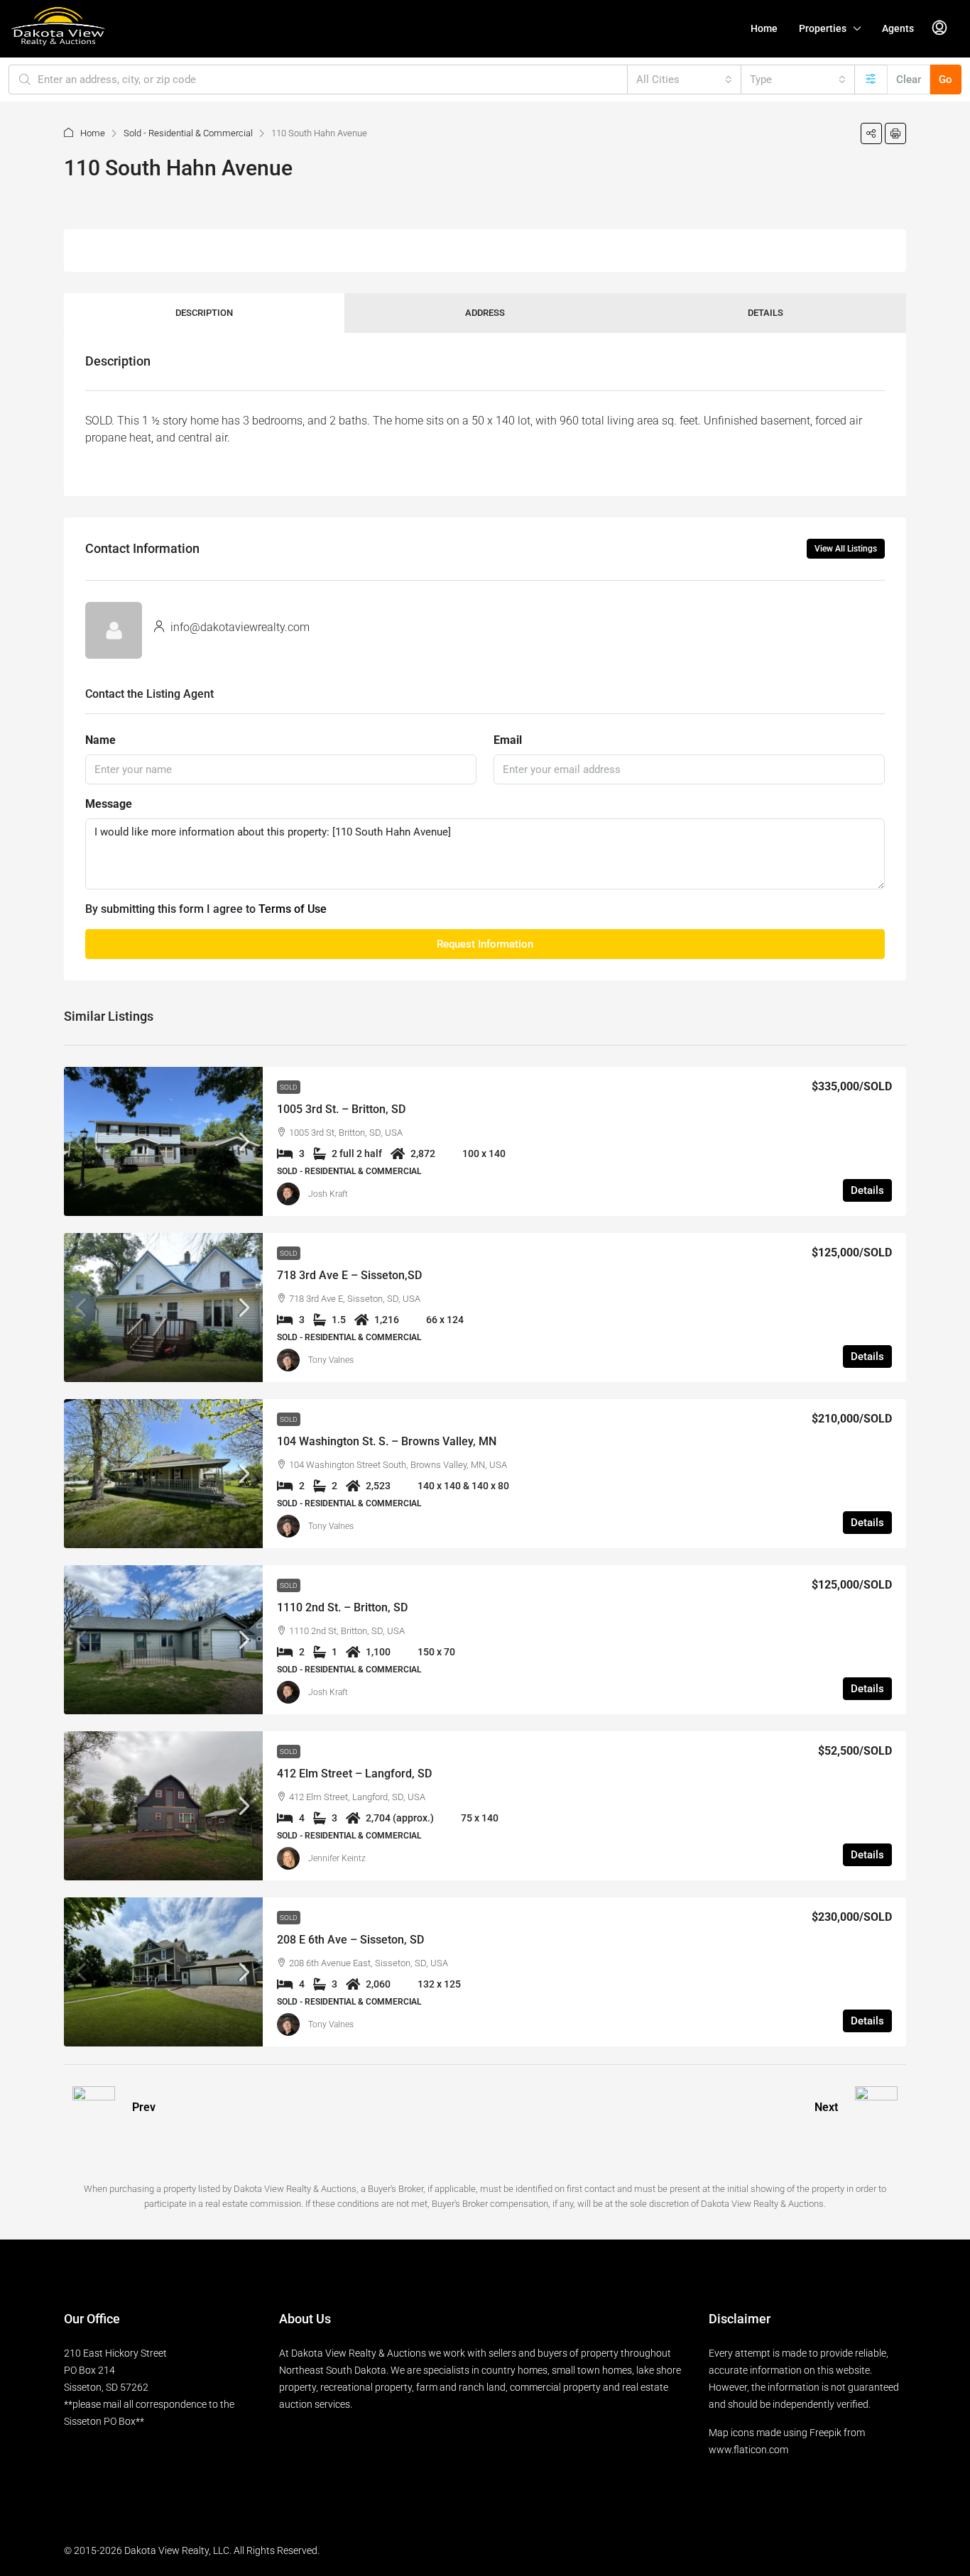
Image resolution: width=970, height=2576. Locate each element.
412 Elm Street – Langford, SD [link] (354, 1774)
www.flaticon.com (748, 2450)
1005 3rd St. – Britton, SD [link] (341, 1109)
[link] (163, 1141)
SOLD (289, 1087)
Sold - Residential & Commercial (188, 133)
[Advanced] (871, 80)
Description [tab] (204, 313)
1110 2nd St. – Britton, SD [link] (342, 1607)
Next (826, 2107)
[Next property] (876, 2108)
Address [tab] (485, 313)
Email (508, 740)
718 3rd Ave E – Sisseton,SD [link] (349, 1275)
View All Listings (846, 549)
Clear (909, 80)
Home (764, 28)
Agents (898, 28)
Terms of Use (293, 909)
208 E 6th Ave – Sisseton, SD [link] (350, 1940)
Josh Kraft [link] (328, 1194)
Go (946, 80)
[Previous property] (94, 2108)
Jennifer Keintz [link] (337, 1858)
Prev (144, 2107)
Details (867, 1190)
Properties (823, 28)
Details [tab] (765, 313)
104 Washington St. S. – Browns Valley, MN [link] (387, 1441)
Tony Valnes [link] (331, 1360)
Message (109, 804)
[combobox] (684, 80)
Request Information (485, 944)
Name (100, 740)
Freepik (825, 2433)
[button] (871, 133)
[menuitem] (939, 28)
